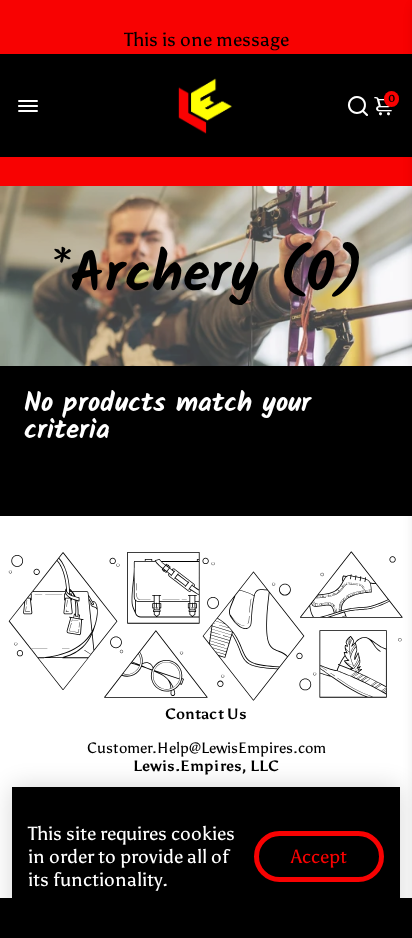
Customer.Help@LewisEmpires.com (206, 748)
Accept (319, 856)
